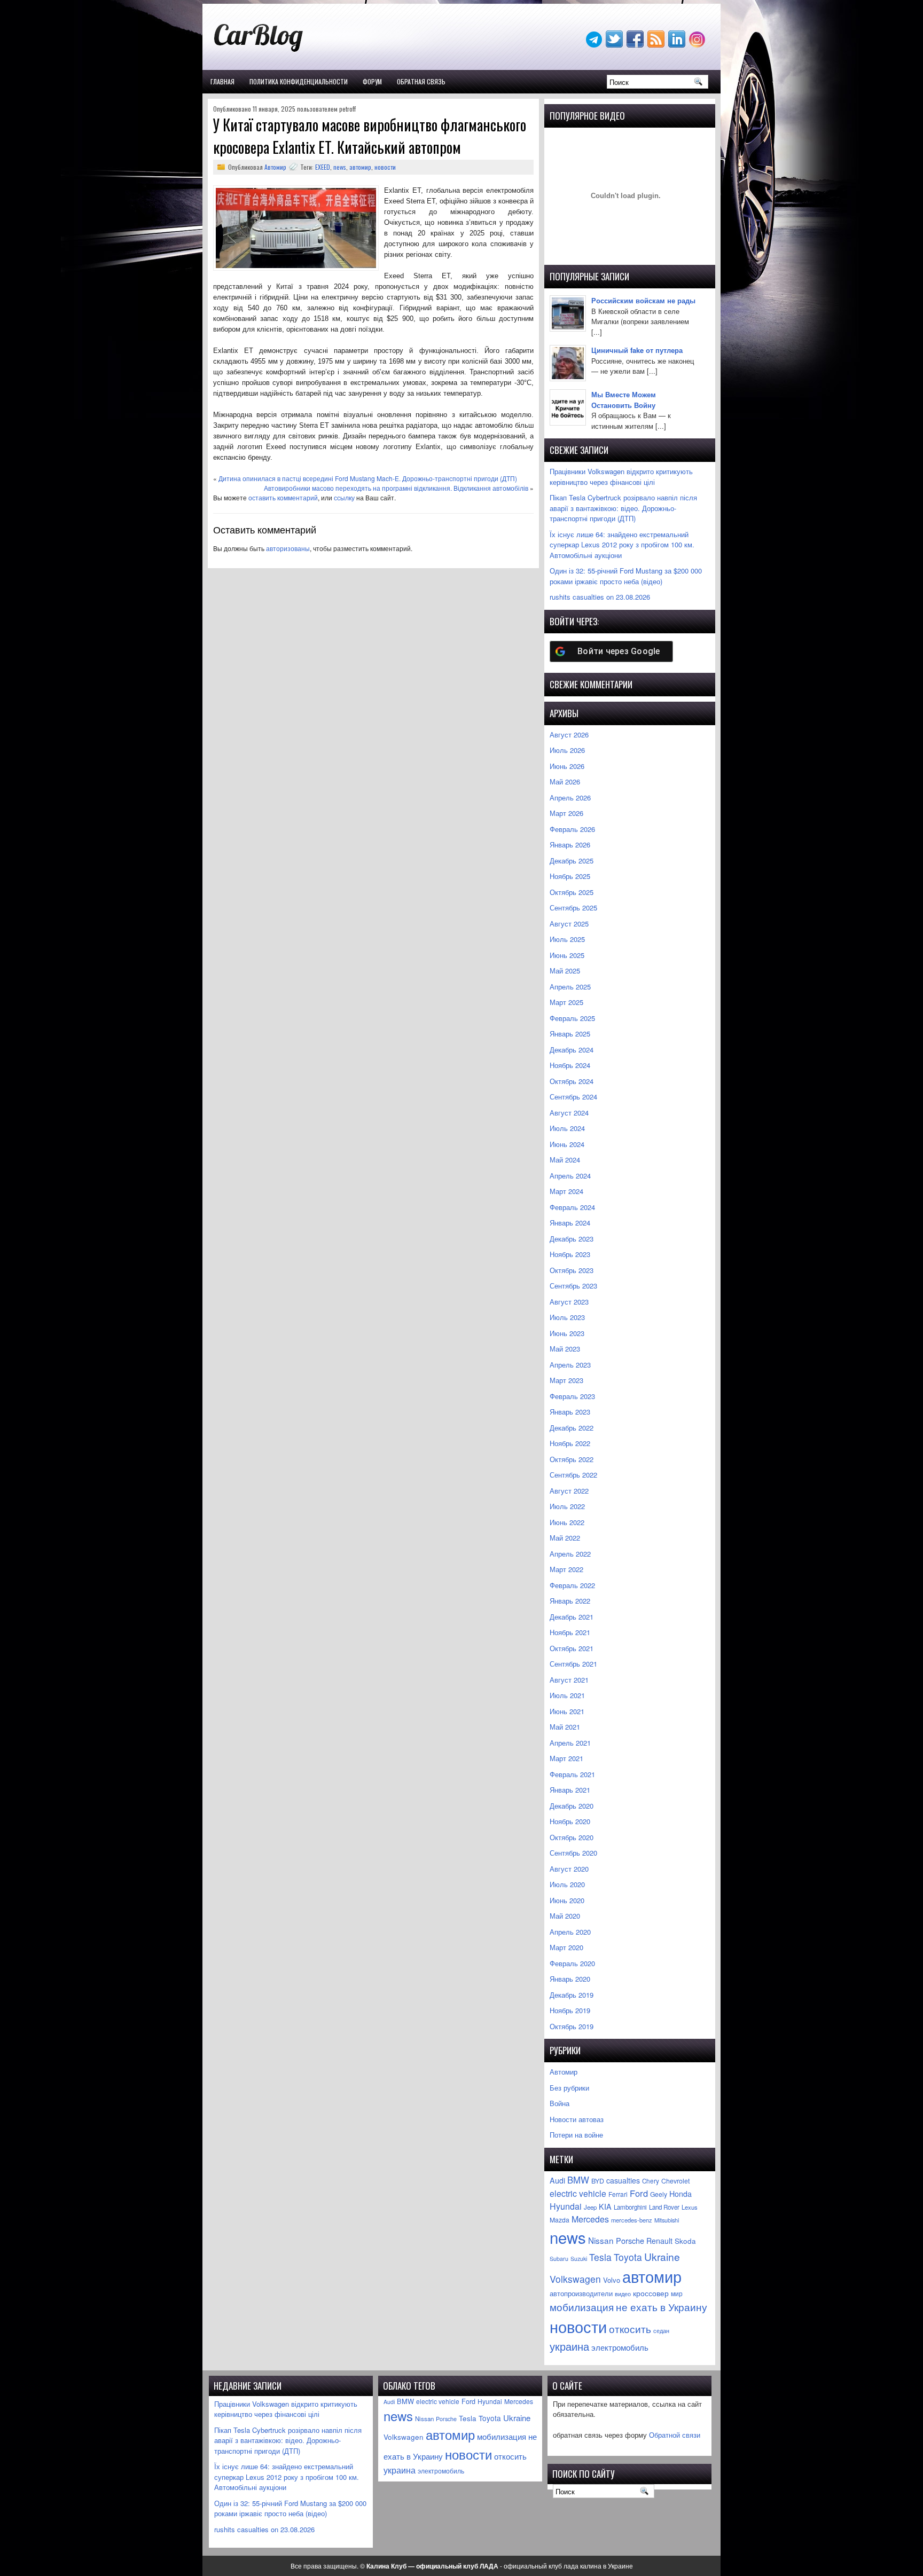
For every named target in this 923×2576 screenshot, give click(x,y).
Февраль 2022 (572, 1585)
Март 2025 (566, 1002)
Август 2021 (569, 1680)
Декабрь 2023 (572, 1239)
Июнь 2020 (567, 1900)
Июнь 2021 (567, 1711)
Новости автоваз (577, 2119)
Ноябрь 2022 (570, 1443)
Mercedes (590, 2219)
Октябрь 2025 (572, 892)
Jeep (590, 2207)
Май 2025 (565, 971)
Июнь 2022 (567, 1522)
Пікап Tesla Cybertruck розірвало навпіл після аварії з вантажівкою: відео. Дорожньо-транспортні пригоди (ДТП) (623, 508)
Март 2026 (566, 813)
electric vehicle (578, 2193)
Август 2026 (569, 735)
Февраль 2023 (572, 1396)
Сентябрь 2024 (573, 1097)
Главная (222, 81)
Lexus (690, 2207)
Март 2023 (566, 1380)
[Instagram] (698, 45)
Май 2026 (565, 782)
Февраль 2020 (572, 1963)
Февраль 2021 (572, 1774)
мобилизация (582, 2307)
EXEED (323, 167)
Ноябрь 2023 (570, 1254)
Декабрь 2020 (572, 1806)
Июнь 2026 (567, 766)
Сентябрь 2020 (573, 1853)
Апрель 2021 (570, 1743)
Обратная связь (421, 81)
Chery (651, 2181)
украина (569, 2346)
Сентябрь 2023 (573, 1286)
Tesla (600, 2257)
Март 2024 (566, 1191)
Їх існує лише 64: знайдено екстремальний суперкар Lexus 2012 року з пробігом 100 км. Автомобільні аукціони (622, 545)
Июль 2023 (567, 1317)
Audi (557, 2180)
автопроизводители (581, 2294)
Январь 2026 (570, 845)
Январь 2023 (570, 1412)
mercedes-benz (632, 2220)
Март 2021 (566, 1758)
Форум (372, 81)
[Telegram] (595, 45)
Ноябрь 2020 (570, 1821)
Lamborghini (630, 2207)
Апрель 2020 (570, 1932)
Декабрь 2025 (572, 861)
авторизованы (288, 548)
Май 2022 (565, 1538)
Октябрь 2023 (572, 1270)
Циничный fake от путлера (637, 350)
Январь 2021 (570, 1790)
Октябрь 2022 (572, 1459)
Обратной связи (675, 2435)
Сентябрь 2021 (573, 1664)
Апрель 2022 (570, 1554)
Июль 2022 (567, 1506)
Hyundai (566, 2206)
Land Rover (664, 2207)
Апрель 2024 (570, 1176)
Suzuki (579, 2259)
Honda (680, 2194)
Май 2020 (565, 1916)
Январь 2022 (570, 1601)
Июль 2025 (567, 939)
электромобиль (620, 2347)
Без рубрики (569, 2088)
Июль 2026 (567, 750)
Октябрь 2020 (572, 1837)
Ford (639, 2193)
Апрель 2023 (570, 1365)
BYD (598, 2181)
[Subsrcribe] (657, 45)
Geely (659, 2194)
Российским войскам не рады (643, 300)
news (340, 167)
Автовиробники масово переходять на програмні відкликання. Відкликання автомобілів (396, 488)
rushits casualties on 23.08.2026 (600, 597)
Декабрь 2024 (572, 1050)
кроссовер (651, 2293)
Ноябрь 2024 (570, 1065)
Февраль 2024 (572, 1207)
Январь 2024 (570, 1223)
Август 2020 (569, 1869)
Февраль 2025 (572, 1018)
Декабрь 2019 (572, 1995)
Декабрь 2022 (572, 1428)
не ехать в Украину (662, 2307)
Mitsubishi (667, 2220)
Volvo (612, 2280)
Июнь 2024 (567, 1144)
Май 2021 (565, 1727)
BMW (578, 2180)
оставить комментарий (283, 497)
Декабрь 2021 (572, 1617)
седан (661, 2331)
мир (677, 2294)
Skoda (685, 2241)
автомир (360, 167)
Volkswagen (575, 2279)
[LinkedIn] (678, 45)
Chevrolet (675, 2181)
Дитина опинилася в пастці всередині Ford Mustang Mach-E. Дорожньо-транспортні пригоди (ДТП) (368, 478)
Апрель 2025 (570, 987)
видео (623, 2294)
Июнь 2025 (567, 955)
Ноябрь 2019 (570, 2010)
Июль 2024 (567, 1128)
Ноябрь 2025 (570, 876)
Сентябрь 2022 (573, 1475)
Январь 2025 (570, 1034)
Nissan (601, 2240)
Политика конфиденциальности (299, 81)
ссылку (344, 497)
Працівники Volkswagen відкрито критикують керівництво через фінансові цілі (621, 477)
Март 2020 (566, 1947)
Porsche (630, 2240)
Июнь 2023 (567, 1333)
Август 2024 (569, 1113)
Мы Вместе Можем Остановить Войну (624, 400)
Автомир (275, 167)
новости (385, 167)
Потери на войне (576, 2135)
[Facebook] (636, 45)
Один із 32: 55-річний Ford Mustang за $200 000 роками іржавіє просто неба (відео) (626, 576)
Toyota (628, 2257)
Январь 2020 (570, 1979)
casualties (623, 2180)
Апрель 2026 (570, 798)
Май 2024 (565, 1160)
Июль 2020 (567, 1884)
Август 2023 (569, 1302)
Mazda (560, 2220)
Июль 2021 (567, 1695)
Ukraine (662, 2256)
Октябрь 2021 (572, 1648)
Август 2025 (569, 924)
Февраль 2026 (572, 829)
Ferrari (618, 2194)
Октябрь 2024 (572, 1081)
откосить (630, 2328)
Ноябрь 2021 (570, 1632)
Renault (659, 2241)
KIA (605, 2206)
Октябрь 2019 (572, 2026)
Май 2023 (565, 1349)
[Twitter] (615, 45)
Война (560, 2103)
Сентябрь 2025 (573, 908)
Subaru (559, 2259)
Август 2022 (569, 1491)
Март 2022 (566, 1569)
